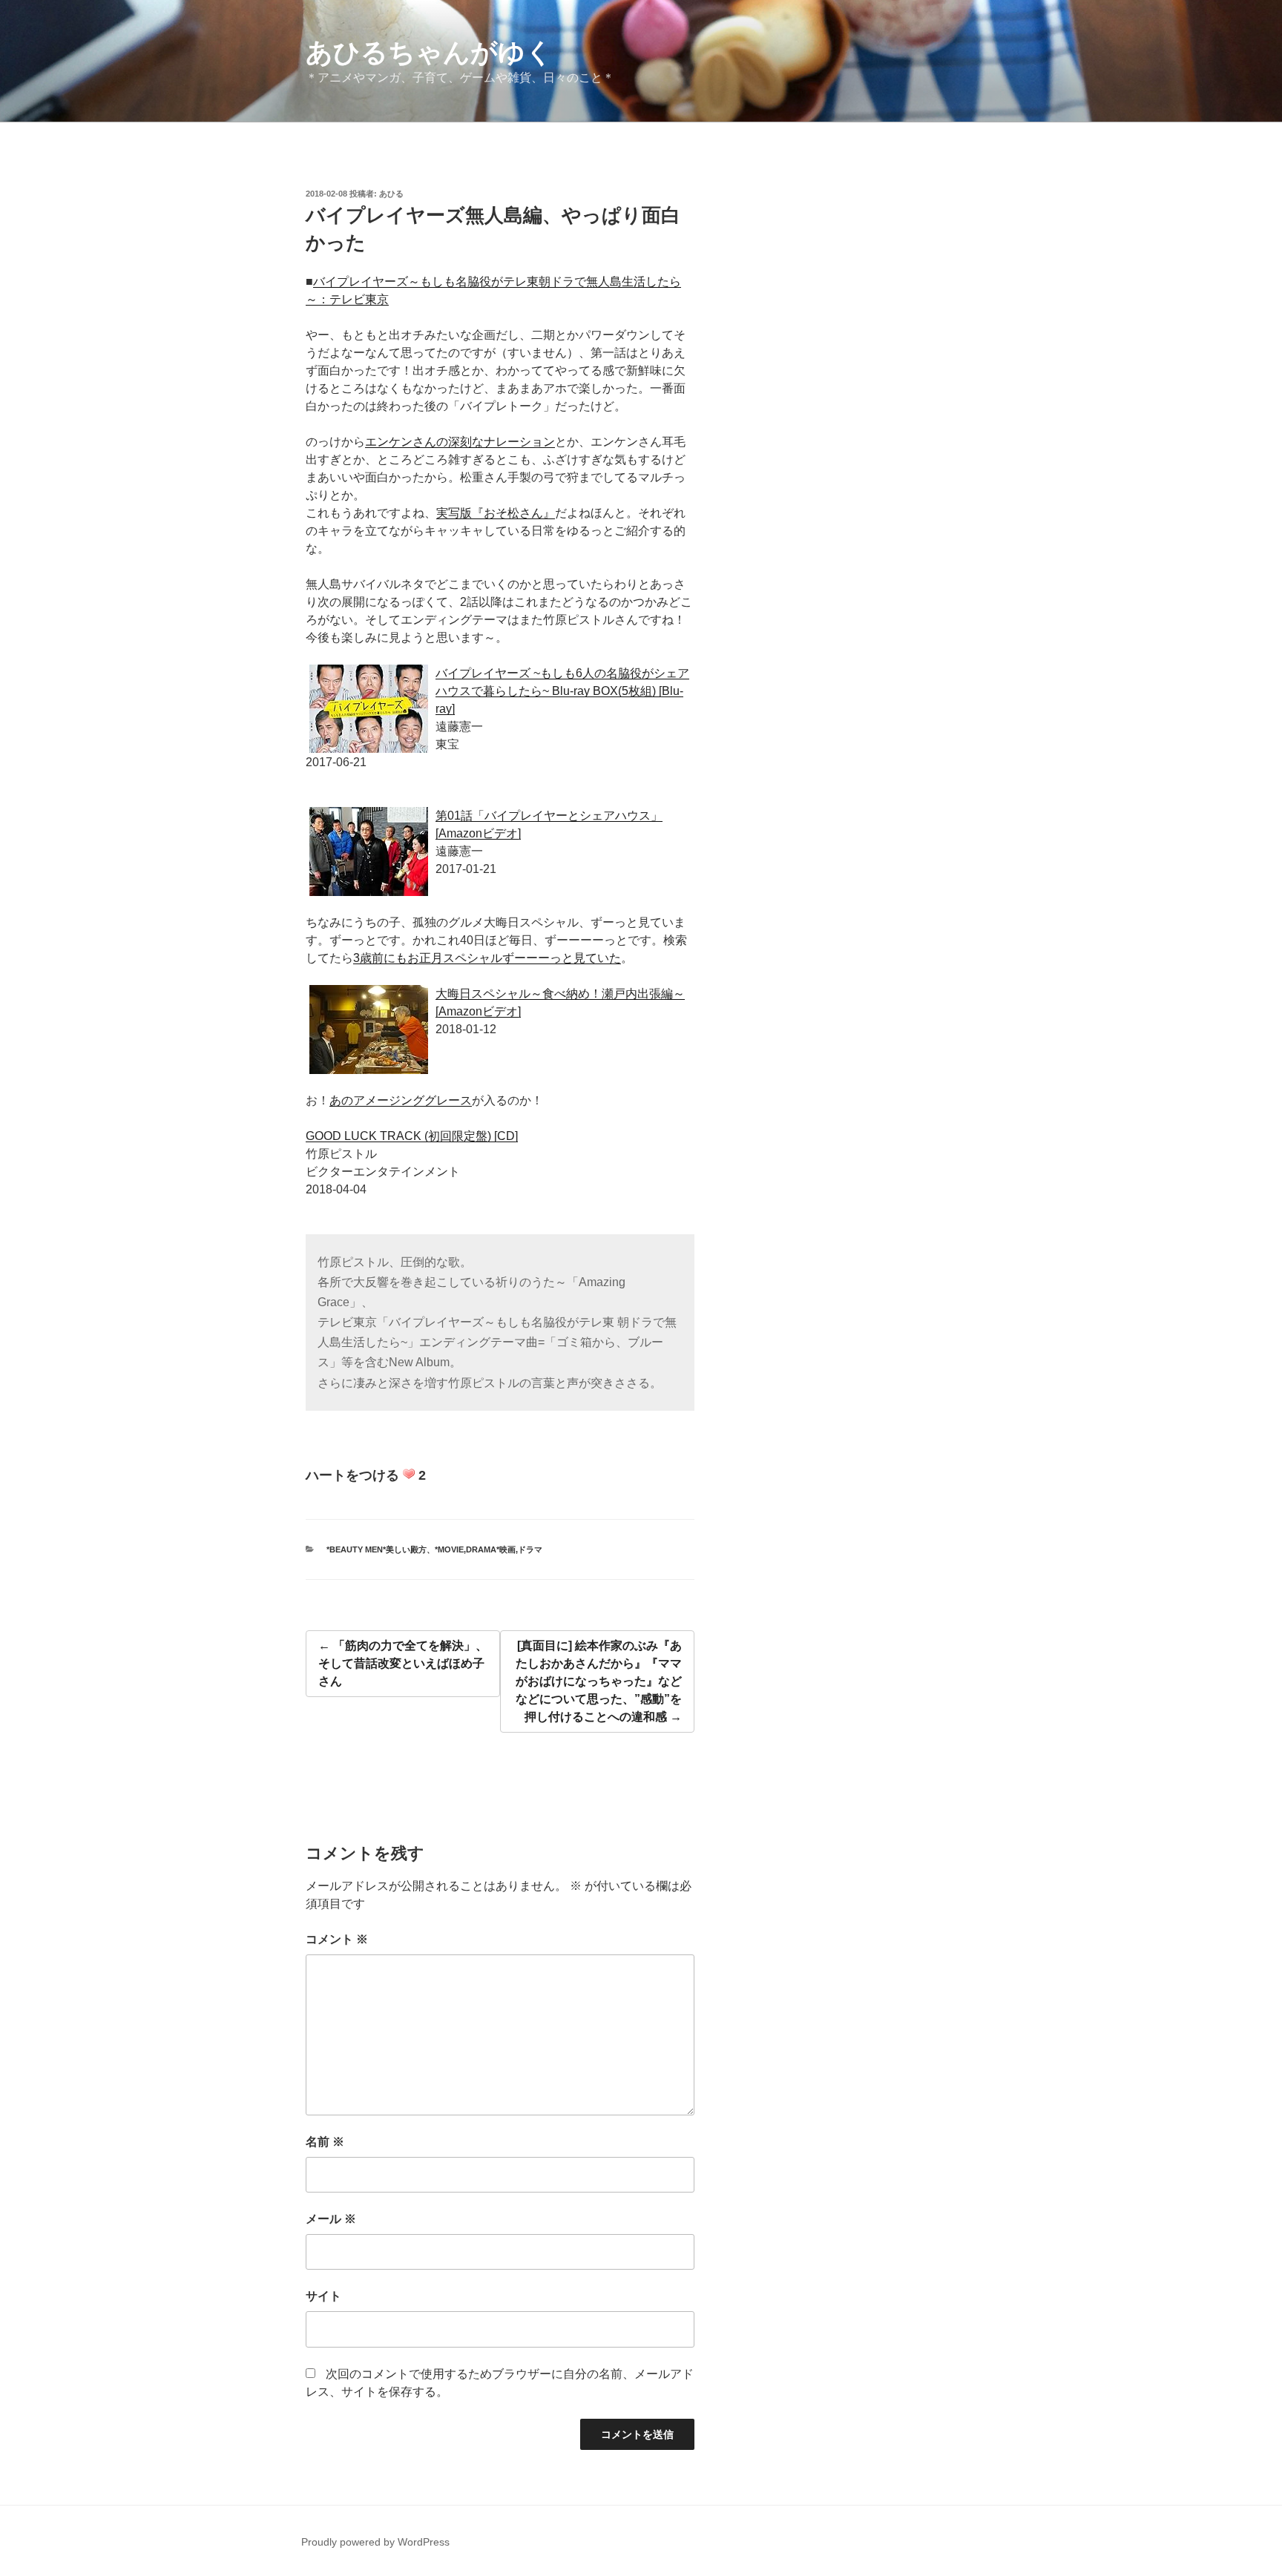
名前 (325, 2142)
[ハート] (409, 1474)
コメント (337, 1939)
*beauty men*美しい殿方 (377, 1549)
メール (331, 2219)
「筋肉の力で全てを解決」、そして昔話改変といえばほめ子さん (403, 1663)
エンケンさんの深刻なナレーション (460, 442)
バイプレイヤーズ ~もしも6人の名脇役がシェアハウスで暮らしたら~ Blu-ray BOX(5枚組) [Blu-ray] (562, 691)
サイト (323, 2296)
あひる (391, 194)
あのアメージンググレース (401, 1100)
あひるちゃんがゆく (429, 52)
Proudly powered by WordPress (375, 2542)
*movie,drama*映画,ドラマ (489, 1549)
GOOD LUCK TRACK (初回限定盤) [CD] (412, 1136)
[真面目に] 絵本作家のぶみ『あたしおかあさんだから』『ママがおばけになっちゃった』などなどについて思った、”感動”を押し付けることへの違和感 (599, 1681)
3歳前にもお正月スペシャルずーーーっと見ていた (487, 958)
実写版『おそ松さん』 (496, 513)
